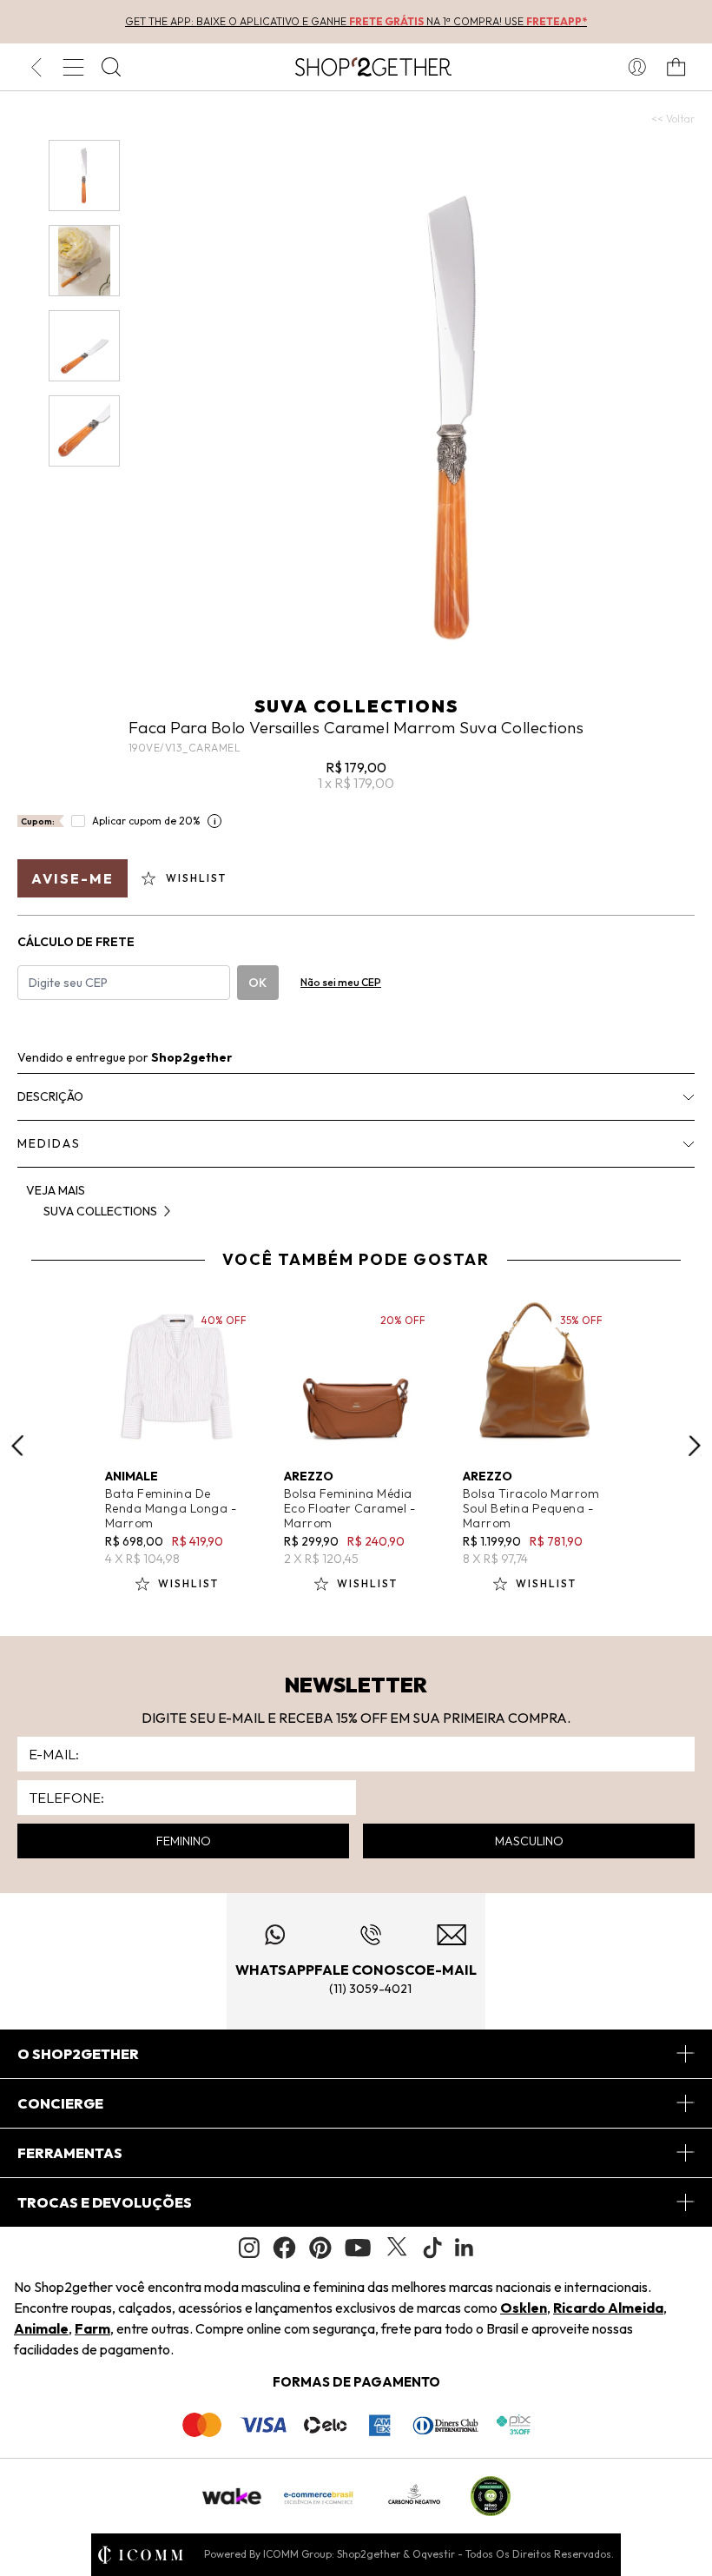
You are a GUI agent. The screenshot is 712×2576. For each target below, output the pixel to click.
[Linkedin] (465, 2248)
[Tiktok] (432, 2248)
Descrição (50, 1096)
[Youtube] (358, 2248)
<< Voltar (673, 119)
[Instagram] (249, 2248)
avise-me (73, 878)
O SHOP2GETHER (78, 2054)
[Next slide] (695, 1446)
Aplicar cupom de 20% (146, 821)
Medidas (49, 1143)
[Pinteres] (320, 2248)
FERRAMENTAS (70, 2153)
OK (257, 983)
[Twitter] (397, 2248)
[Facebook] (284, 2248)
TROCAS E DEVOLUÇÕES (105, 2202)
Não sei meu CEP (341, 982)
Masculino (529, 1841)
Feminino (184, 1841)
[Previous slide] (17, 1446)
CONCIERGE (60, 2103)
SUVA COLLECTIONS (356, 706)
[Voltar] (36, 67)
